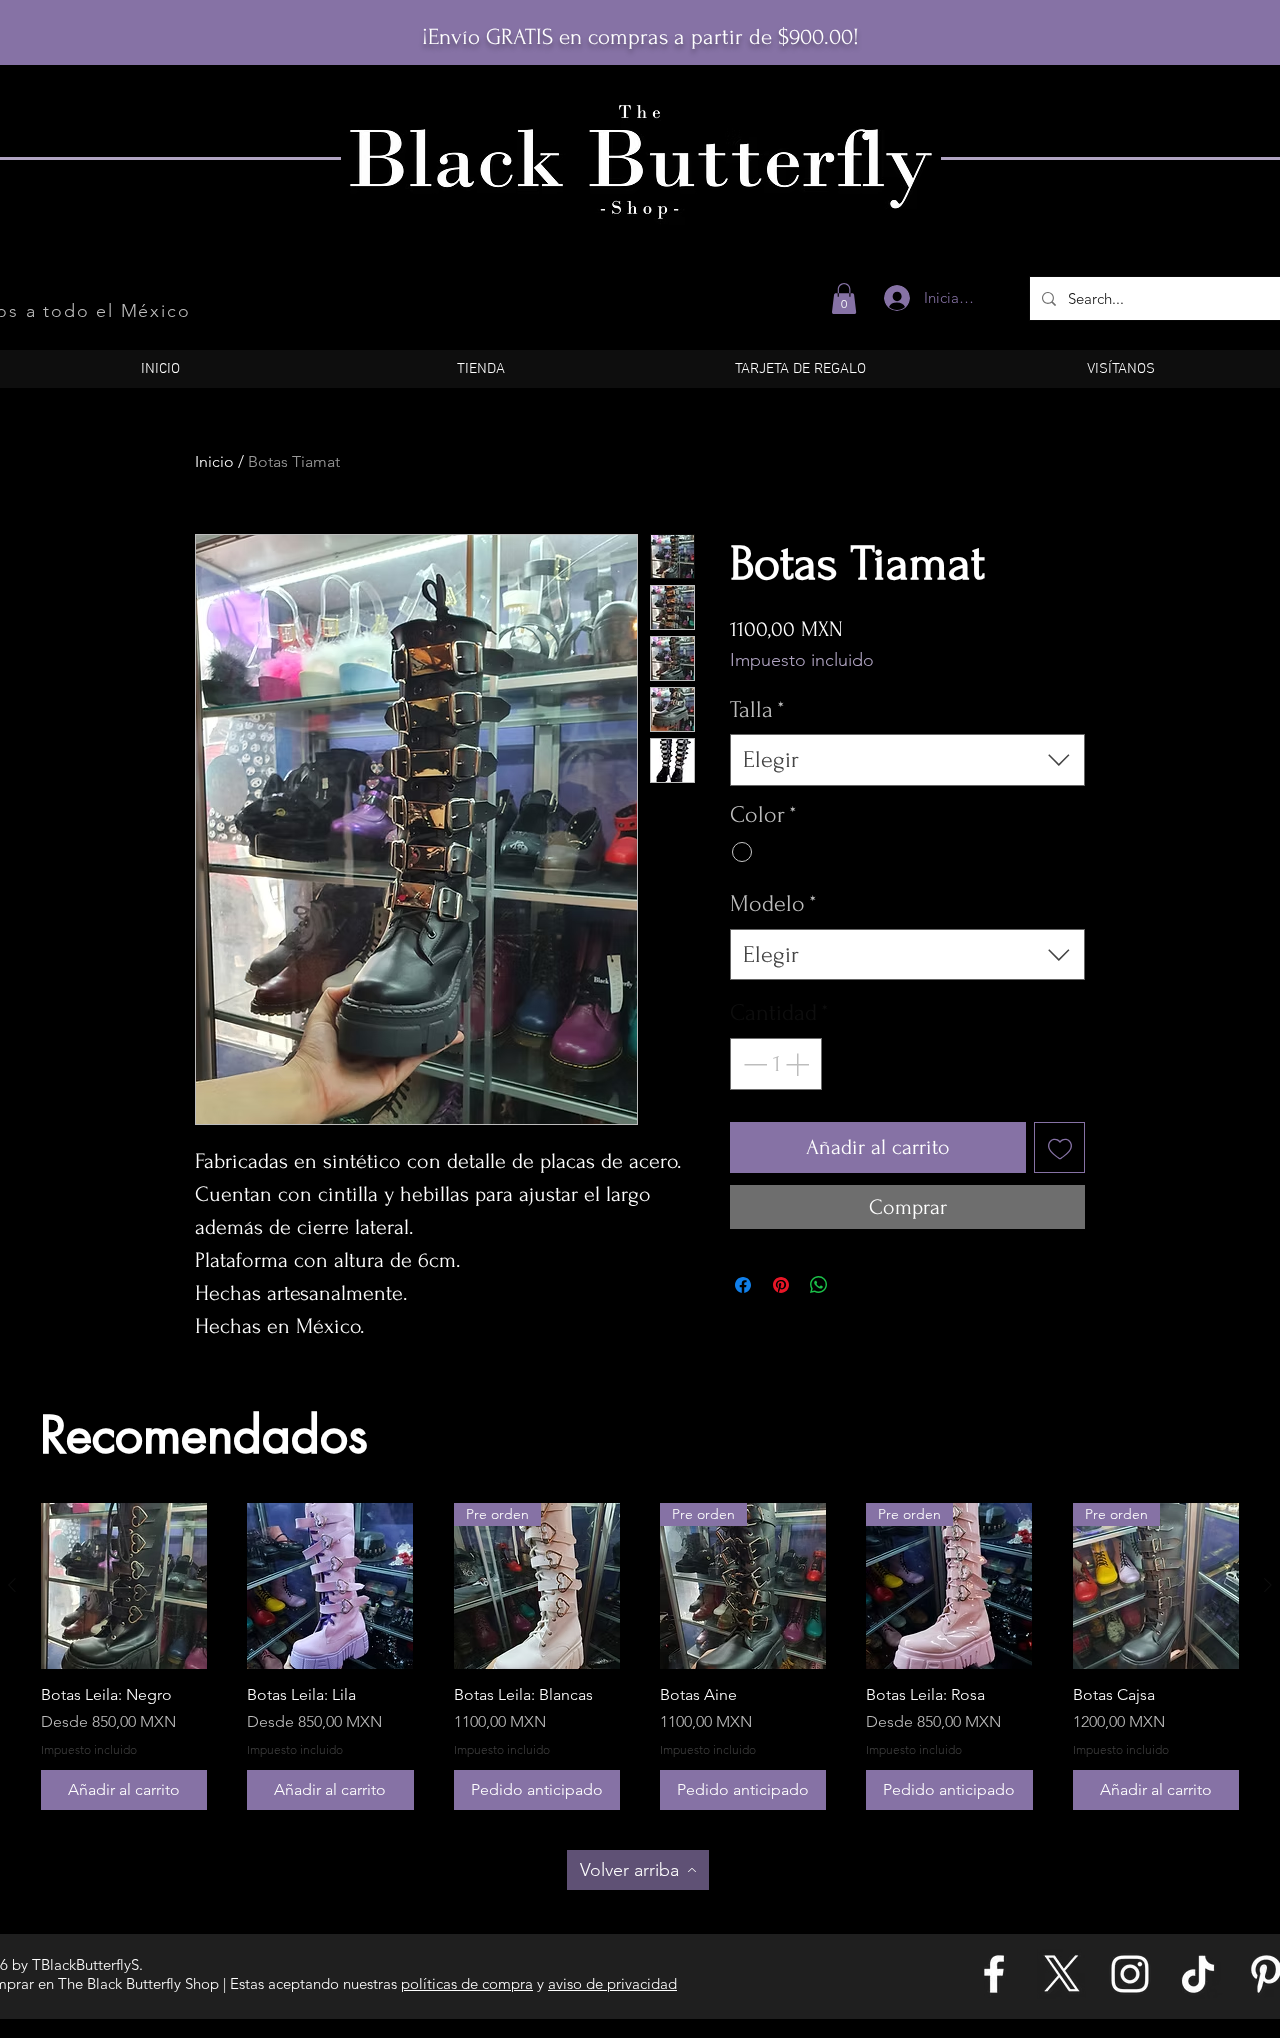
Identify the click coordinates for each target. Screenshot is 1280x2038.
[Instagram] (1130, 1974)
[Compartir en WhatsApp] (819, 1285)
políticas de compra (467, 1983)
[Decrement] (753, 1064)
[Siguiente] (1268, 1585)
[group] (640, 1657)
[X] (1062, 1974)
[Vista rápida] (124, 1586)
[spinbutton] (776, 1064)
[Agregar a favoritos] (1059, 1147)
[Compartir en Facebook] (743, 1285)
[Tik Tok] (1198, 1974)
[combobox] (907, 760)
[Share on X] (857, 1285)
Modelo (773, 903)
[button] (844, 298)
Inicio (214, 461)
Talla (757, 709)
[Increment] (799, 1064)
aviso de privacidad (612, 1983)
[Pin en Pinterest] (781, 1285)
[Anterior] (12, 1585)
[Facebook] (994, 1974)
